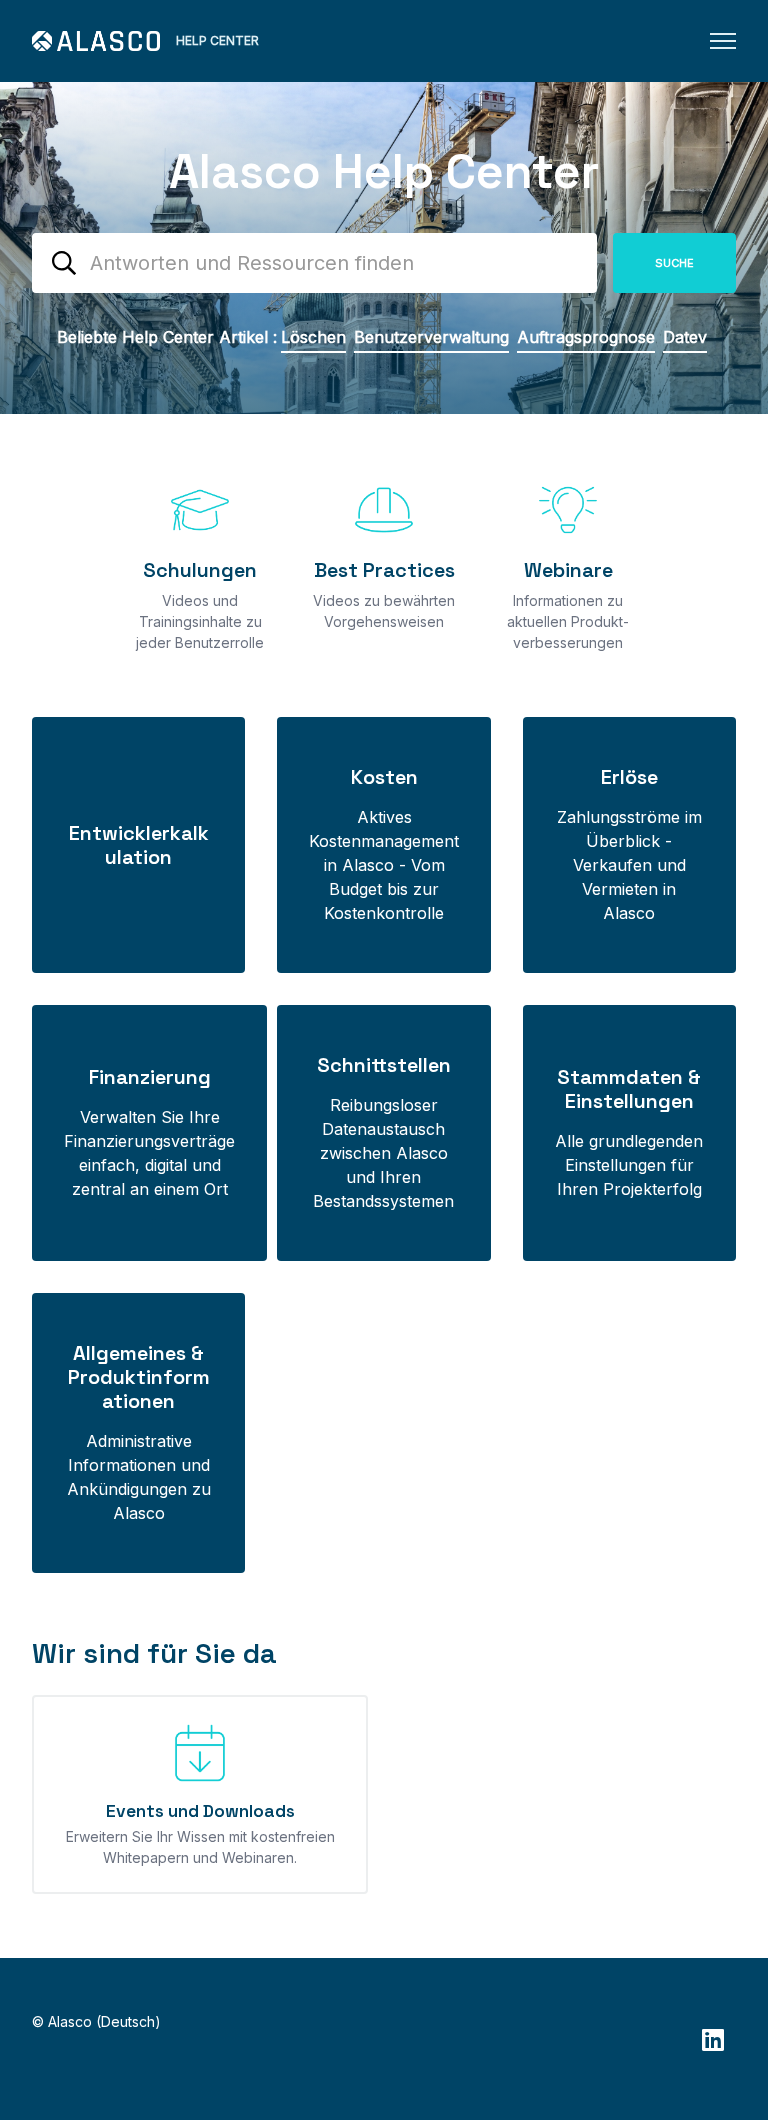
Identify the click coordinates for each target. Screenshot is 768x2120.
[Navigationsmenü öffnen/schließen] (723, 41)
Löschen (313, 337)
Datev (685, 337)
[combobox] (314, 263)
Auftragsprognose (586, 337)
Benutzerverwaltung (431, 337)
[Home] (96, 41)
